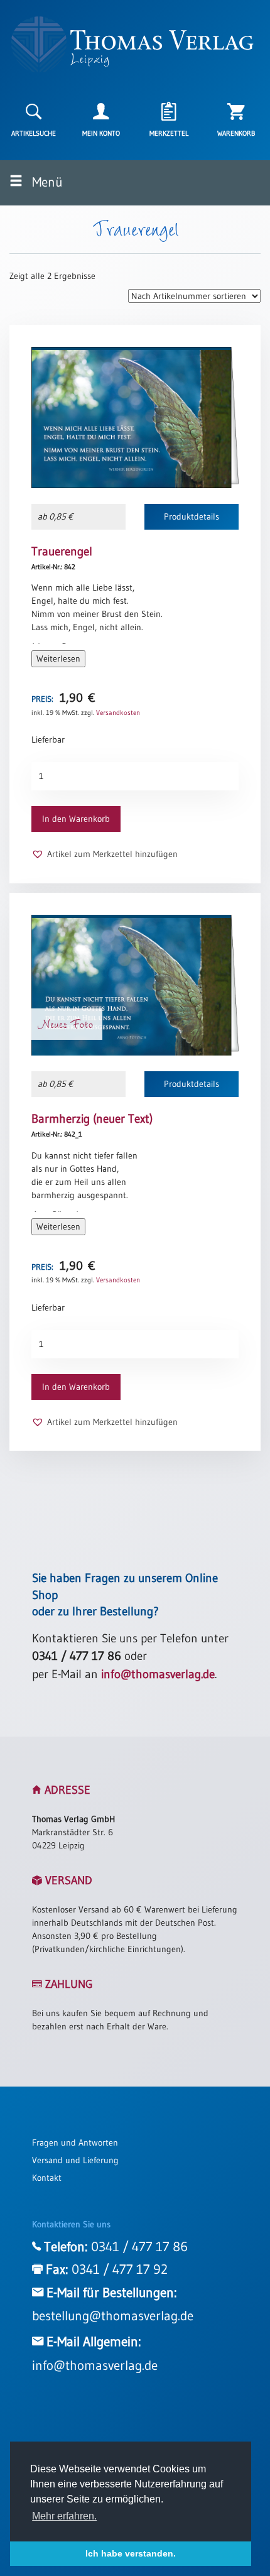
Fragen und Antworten (75, 2142)
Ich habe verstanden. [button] (131, 2553)
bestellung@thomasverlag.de (113, 2316)
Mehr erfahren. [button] (64, 2516)
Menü (46, 182)
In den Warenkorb (76, 819)
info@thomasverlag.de (158, 1674)
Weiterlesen (58, 658)
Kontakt (47, 2178)
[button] (105, 854)
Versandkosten (118, 712)
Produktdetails (192, 516)
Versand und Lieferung (75, 2160)
